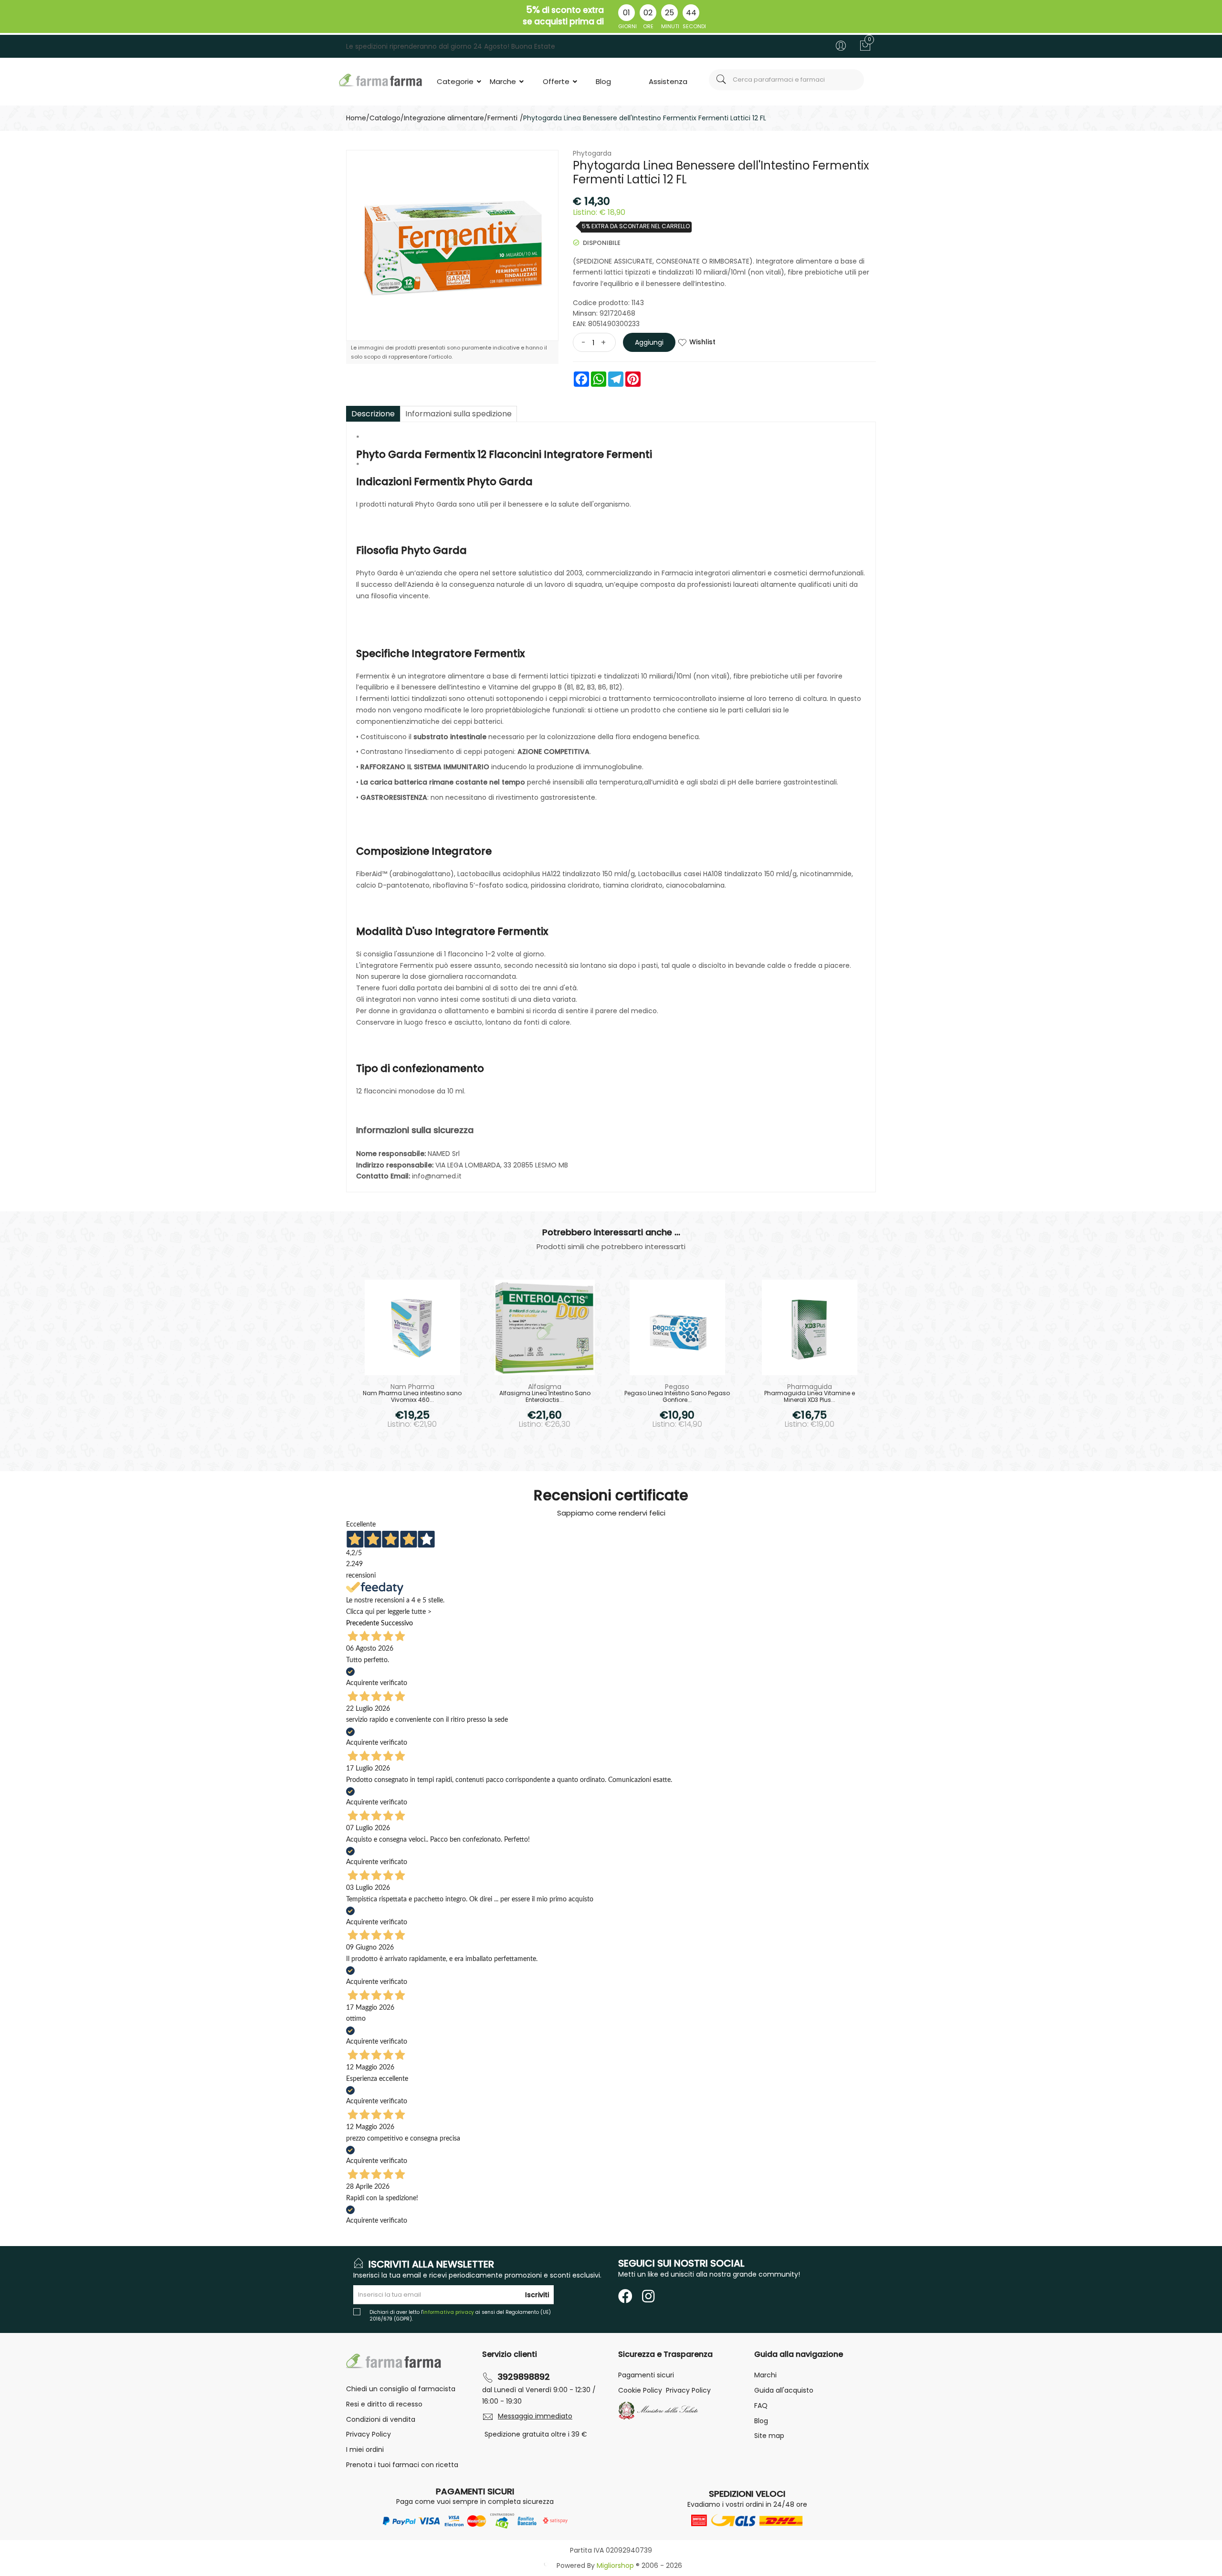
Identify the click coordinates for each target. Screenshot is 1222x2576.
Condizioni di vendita (381, 2419)
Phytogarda (592, 153)
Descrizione (373, 414)
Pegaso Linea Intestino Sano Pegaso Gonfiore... (677, 1397)
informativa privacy (448, 2312)
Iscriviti (537, 2295)
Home (356, 118)
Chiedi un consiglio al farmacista (401, 2389)
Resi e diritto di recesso (384, 2404)
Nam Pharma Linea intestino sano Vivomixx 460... (412, 1397)
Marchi (765, 2375)
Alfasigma (545, 1387)
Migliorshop (615, 2565)
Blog (603, 81)
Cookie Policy (640, 2390)
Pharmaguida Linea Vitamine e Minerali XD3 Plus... (810, 1397)
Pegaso (677, 1387)
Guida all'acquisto (784, 2390)
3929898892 (524, 2377)
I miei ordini (365, 2449)
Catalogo (385, 118)
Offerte (557, 81)
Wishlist (702, 342)
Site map (769, 2436)
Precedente (363, 1623)
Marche (504, 81)
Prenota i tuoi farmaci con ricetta (402, 2465)
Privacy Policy (369, 2434)
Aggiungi (649, 342)
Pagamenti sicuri (646, 2375)
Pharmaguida (810, 1387)
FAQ (761, 2406)
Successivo (397, 1623)
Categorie (456, 81)
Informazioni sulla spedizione (458, 414)
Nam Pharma (412, 1387)
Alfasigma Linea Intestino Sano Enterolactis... (545, 1397)
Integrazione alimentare (444, 118)
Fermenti (502, 118)
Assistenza (668, 81)
